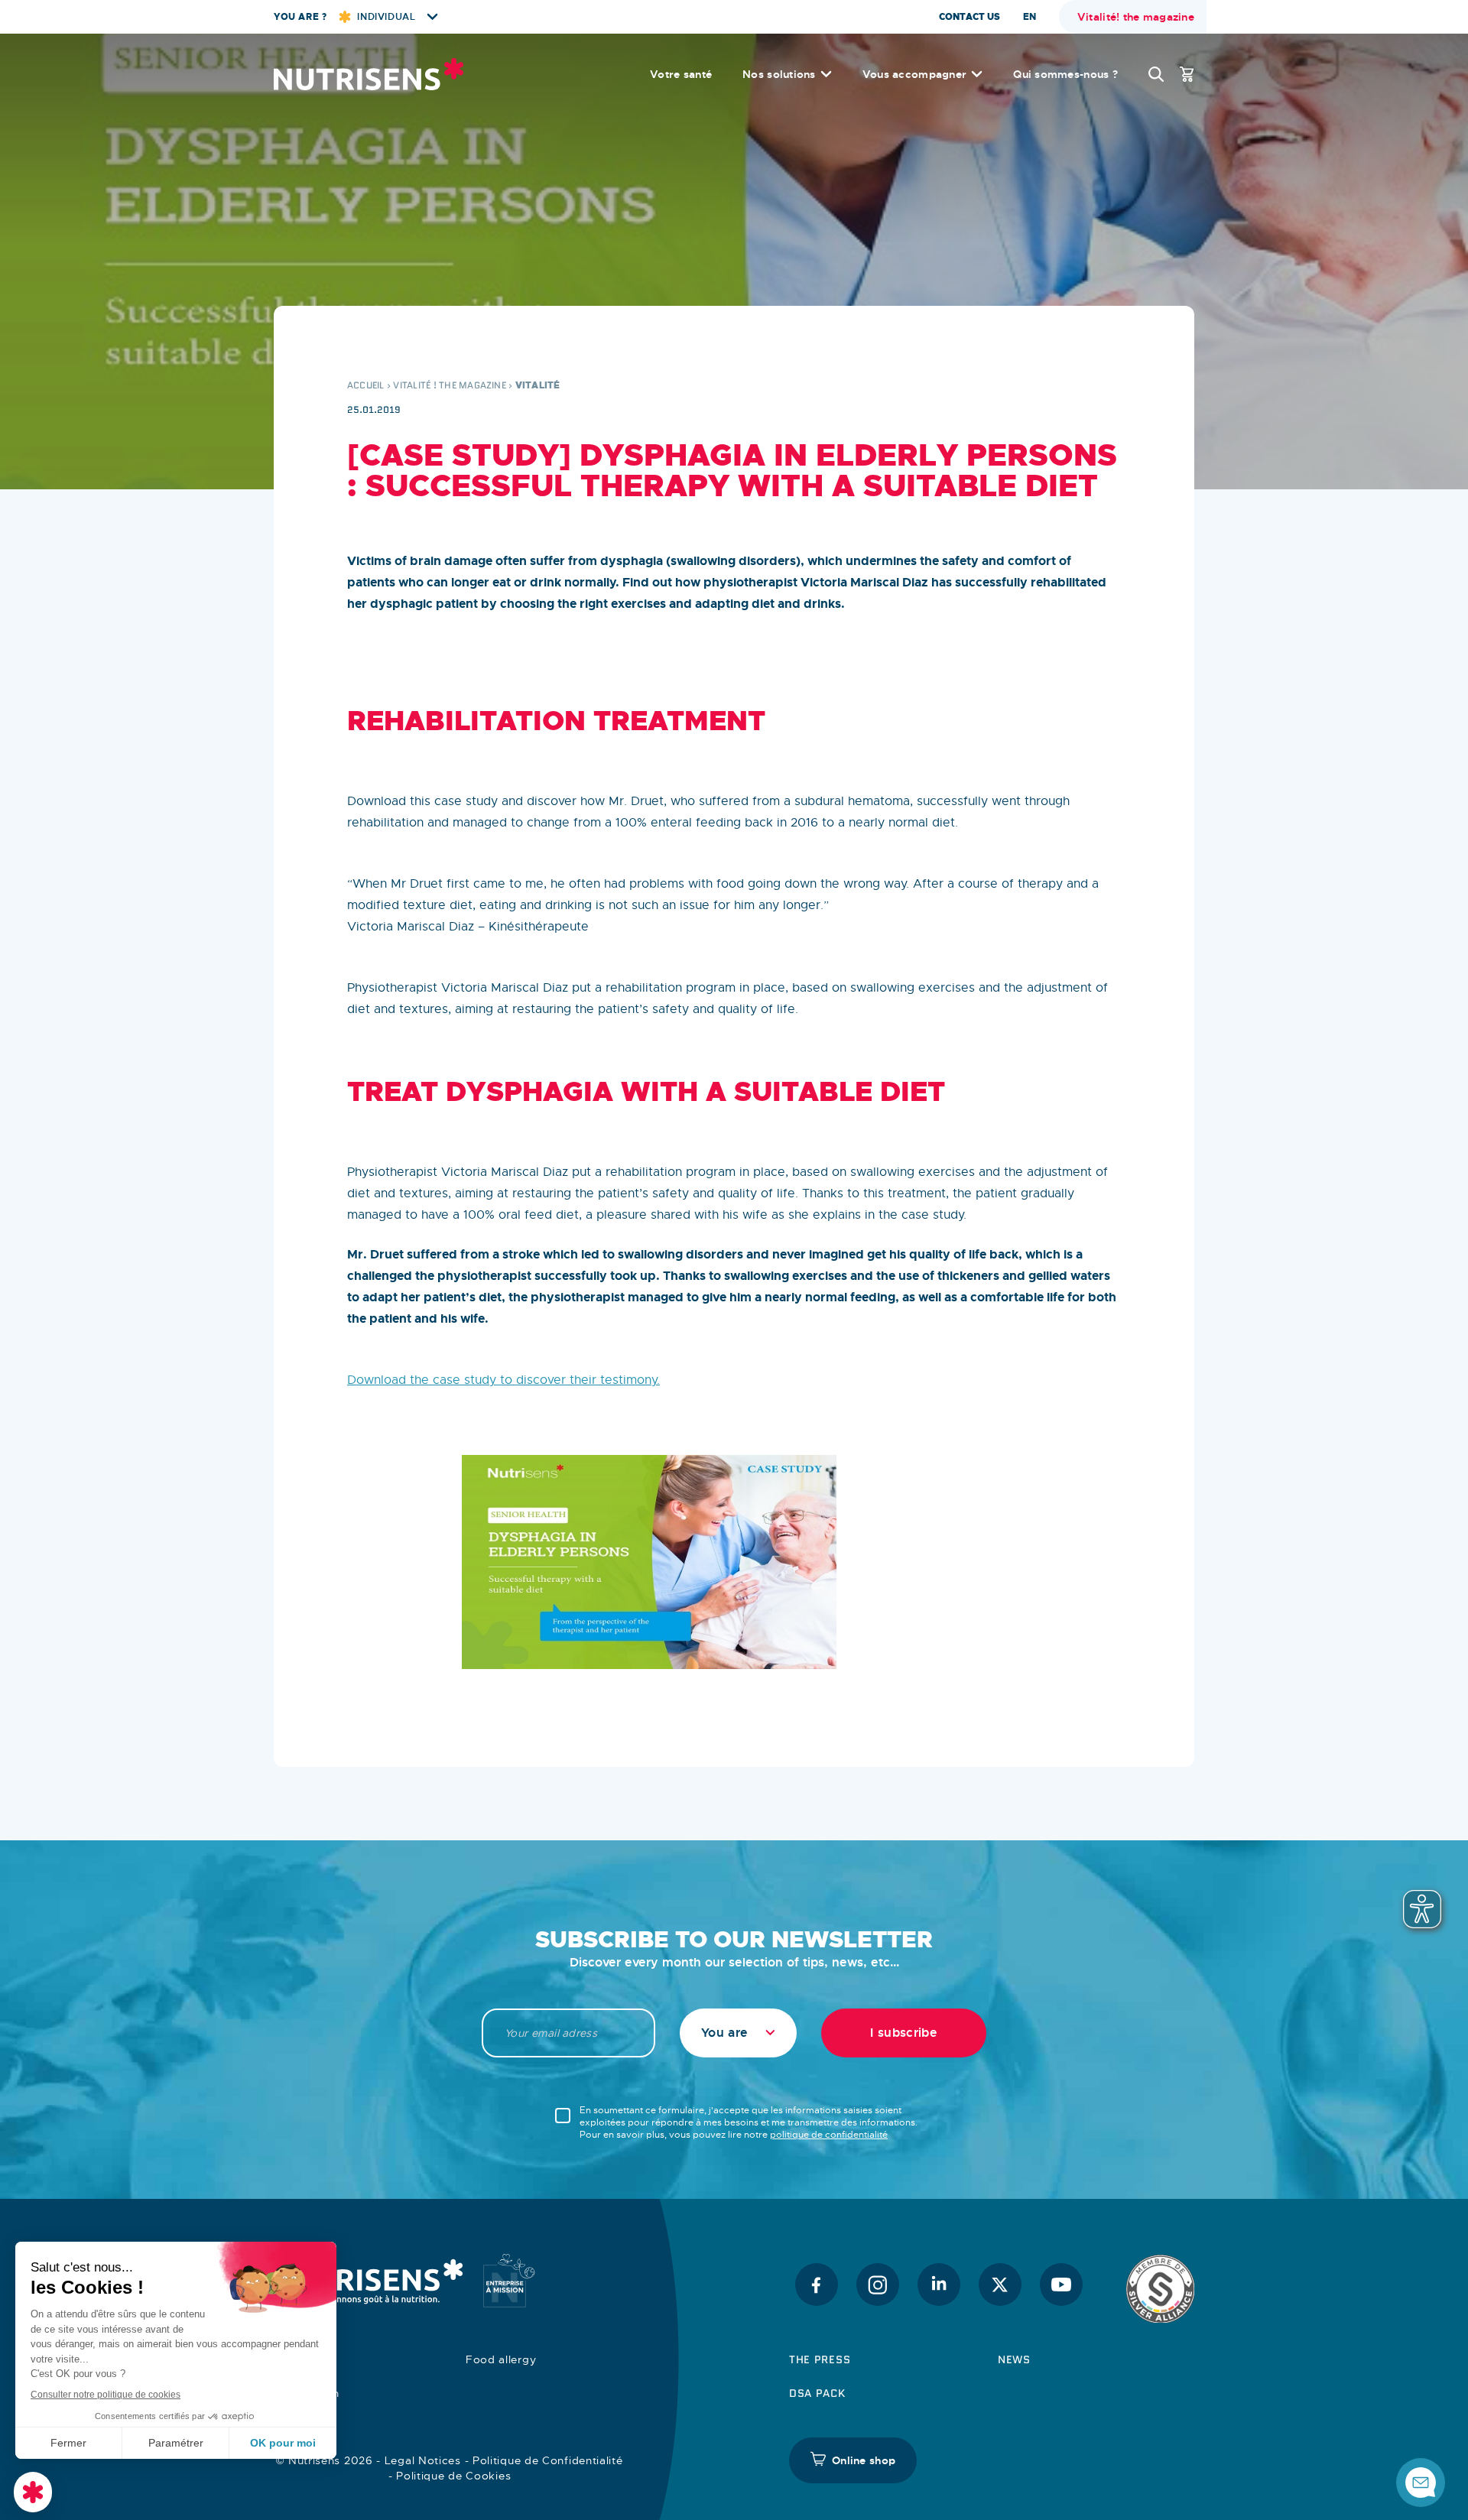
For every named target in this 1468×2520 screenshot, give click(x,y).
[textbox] (738, 2033)
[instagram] (878, 2285)
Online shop (864, 2460)
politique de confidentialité (829, 2135)
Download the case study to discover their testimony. (503, 1380)
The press (820, 2359)
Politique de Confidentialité (548, 2460)
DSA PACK (817, 2393)
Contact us (969, 17)
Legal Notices (423, 2460)
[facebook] (817, 2285)
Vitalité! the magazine (1136, 17)
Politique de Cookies (453, 2476)
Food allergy (501, 2359)
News (1014, 2359)
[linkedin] (939, 2285)
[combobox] (738, 2033)
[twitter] (1000, 2285)
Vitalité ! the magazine (450, 385)
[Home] (369, 74)
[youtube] (1061, 2285)
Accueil (366, 385)
